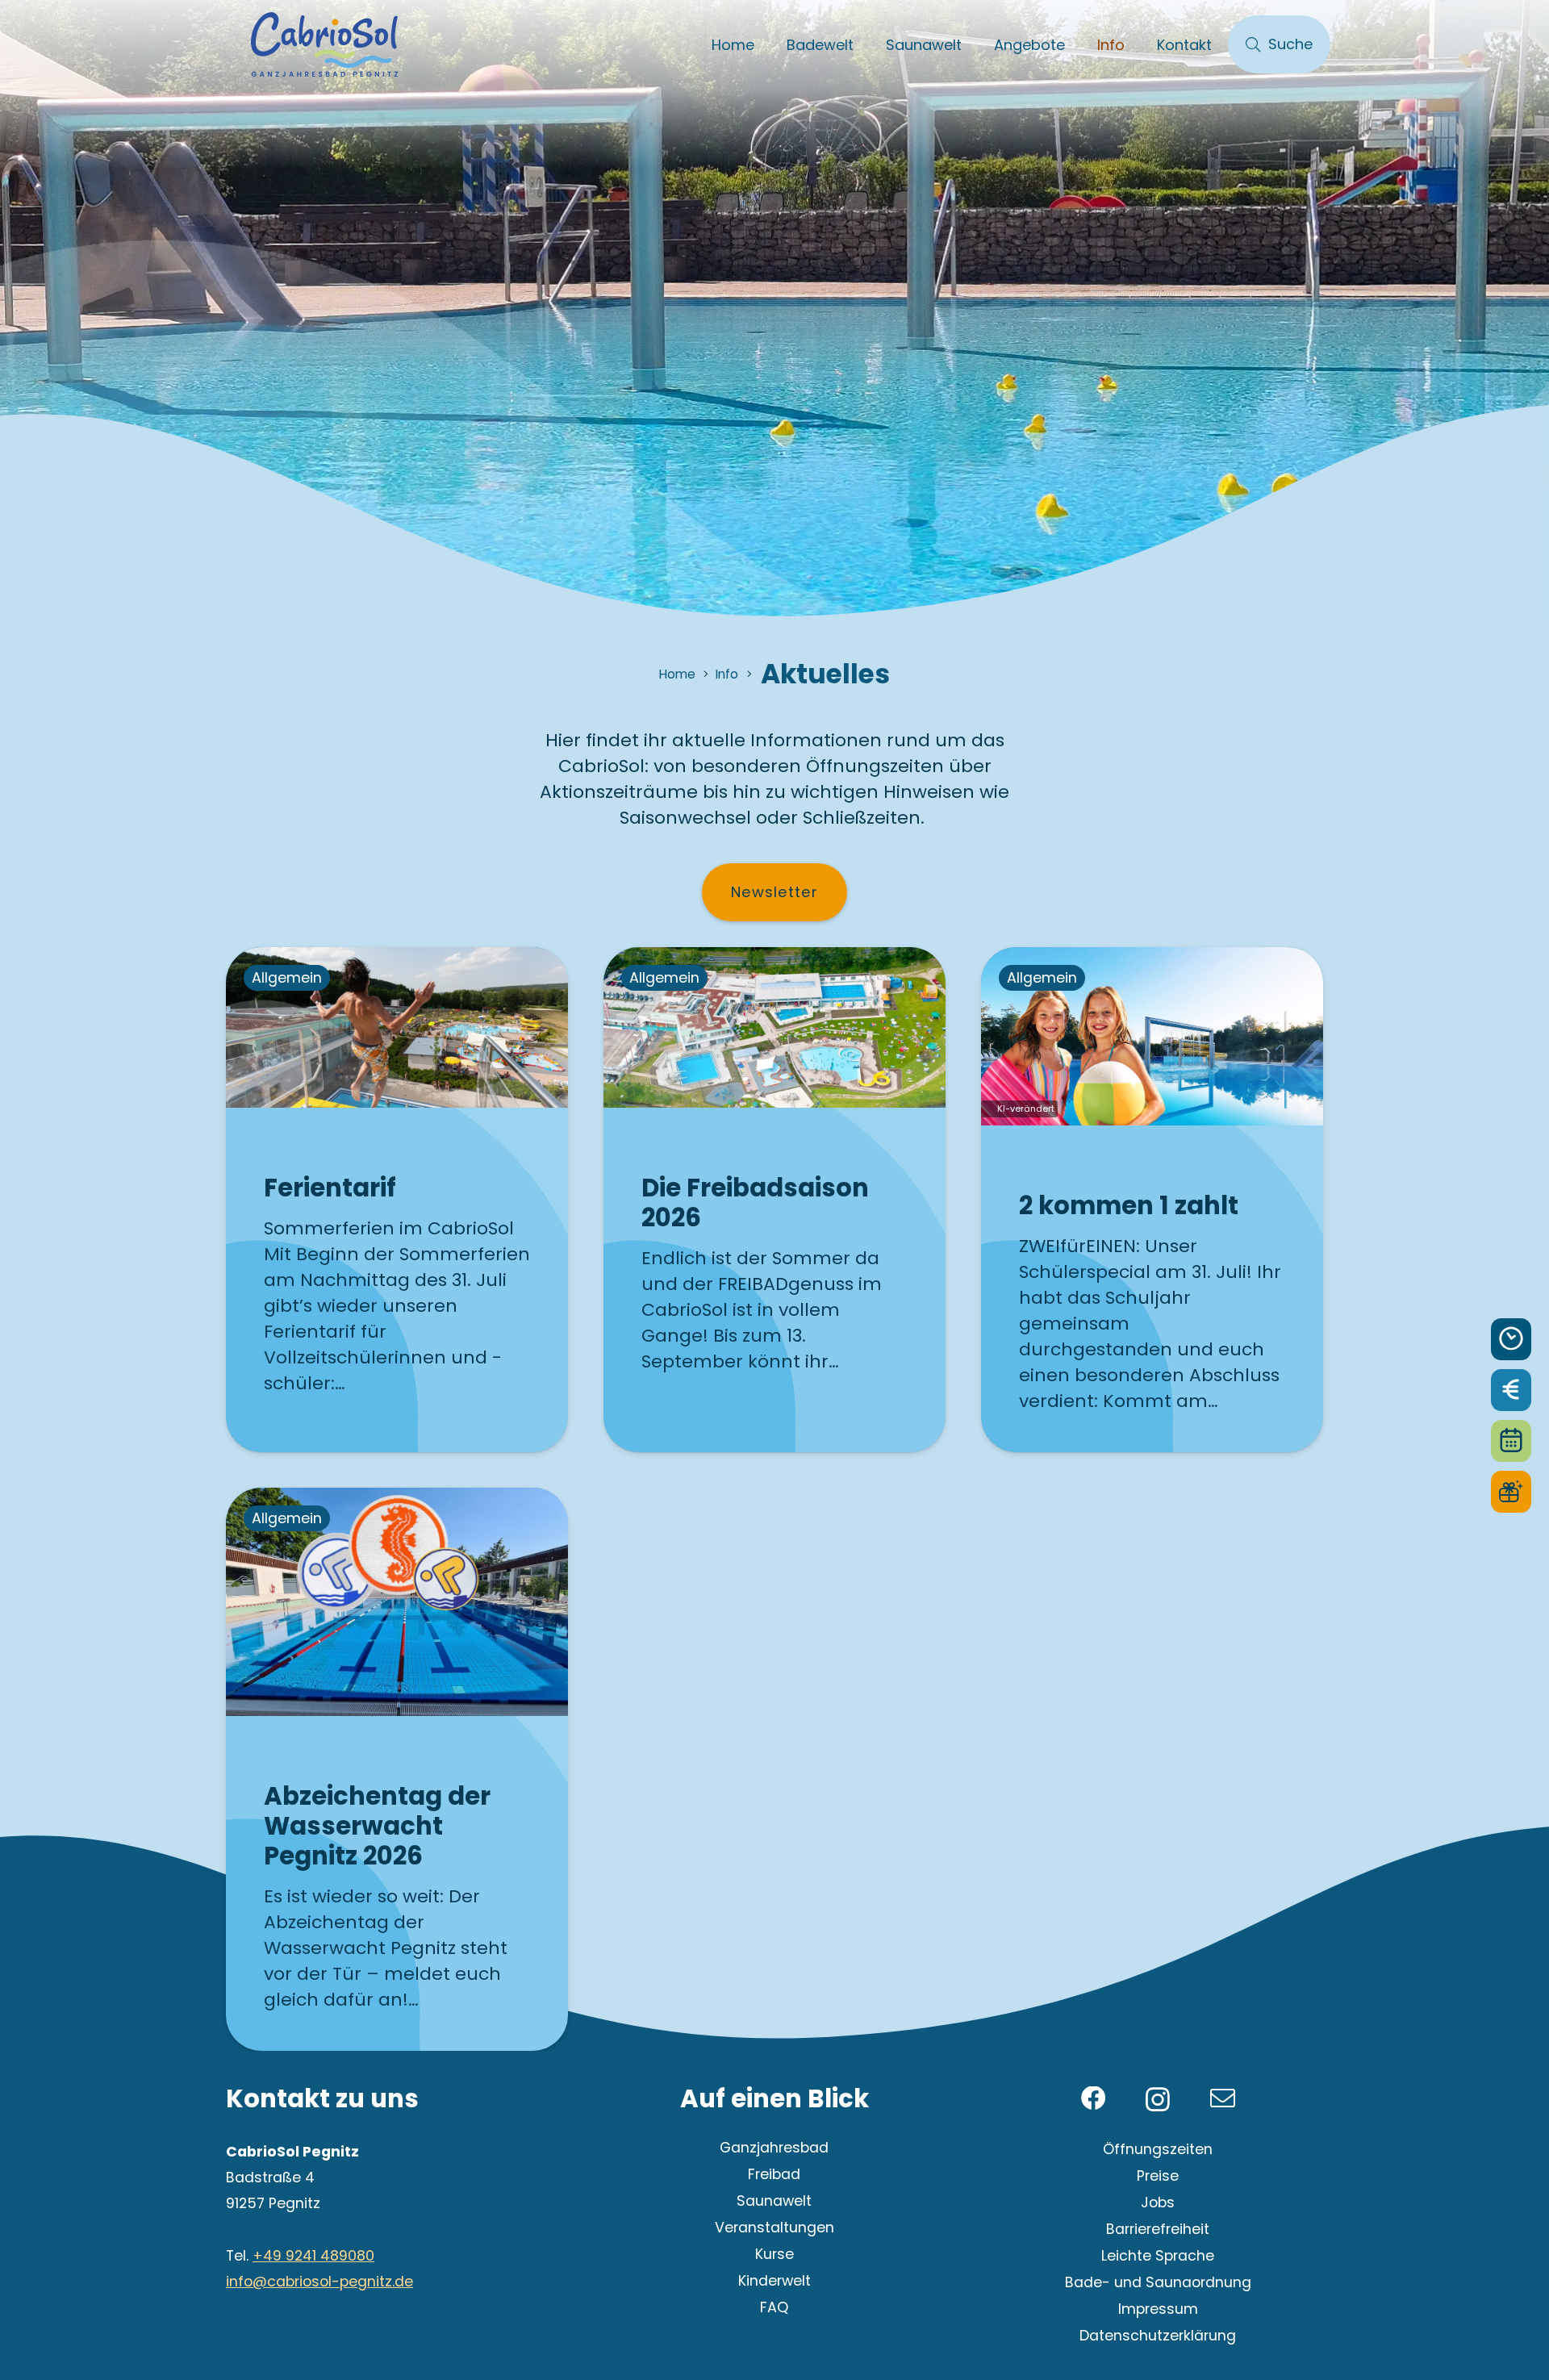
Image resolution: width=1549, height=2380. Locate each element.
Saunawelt (774, 2201)
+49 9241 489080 (313, 2256)
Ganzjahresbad (774, 2148)
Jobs (1158, 2203)
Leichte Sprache (1158, 2256)
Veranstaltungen (774, 2228)
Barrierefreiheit (1158, 2229)
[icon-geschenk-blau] (1511, 1492)
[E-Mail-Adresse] (1223, 2099)
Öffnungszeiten (1158, 2149)
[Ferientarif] (397, 1200)
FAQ (774, 2307)
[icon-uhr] (1511, 1339)
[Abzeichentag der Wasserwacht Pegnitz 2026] (397, 1769)
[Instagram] (1158, 2100)
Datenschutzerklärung (1158, 2336)
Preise (1158, 2176)
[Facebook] (1094, 2099)
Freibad (774, 2174)
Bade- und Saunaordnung (1158, 2282)
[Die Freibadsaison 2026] (774, 1200)
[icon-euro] (1511, 1390)
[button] (866, 44)
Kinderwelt (774, 2281)
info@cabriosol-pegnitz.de (319, 2282)
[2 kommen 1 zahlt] (1152, 1200)
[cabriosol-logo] (324, 44)
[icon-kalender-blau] (1511, 1441)
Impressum (1158, 2309)
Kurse (774, 2254)
